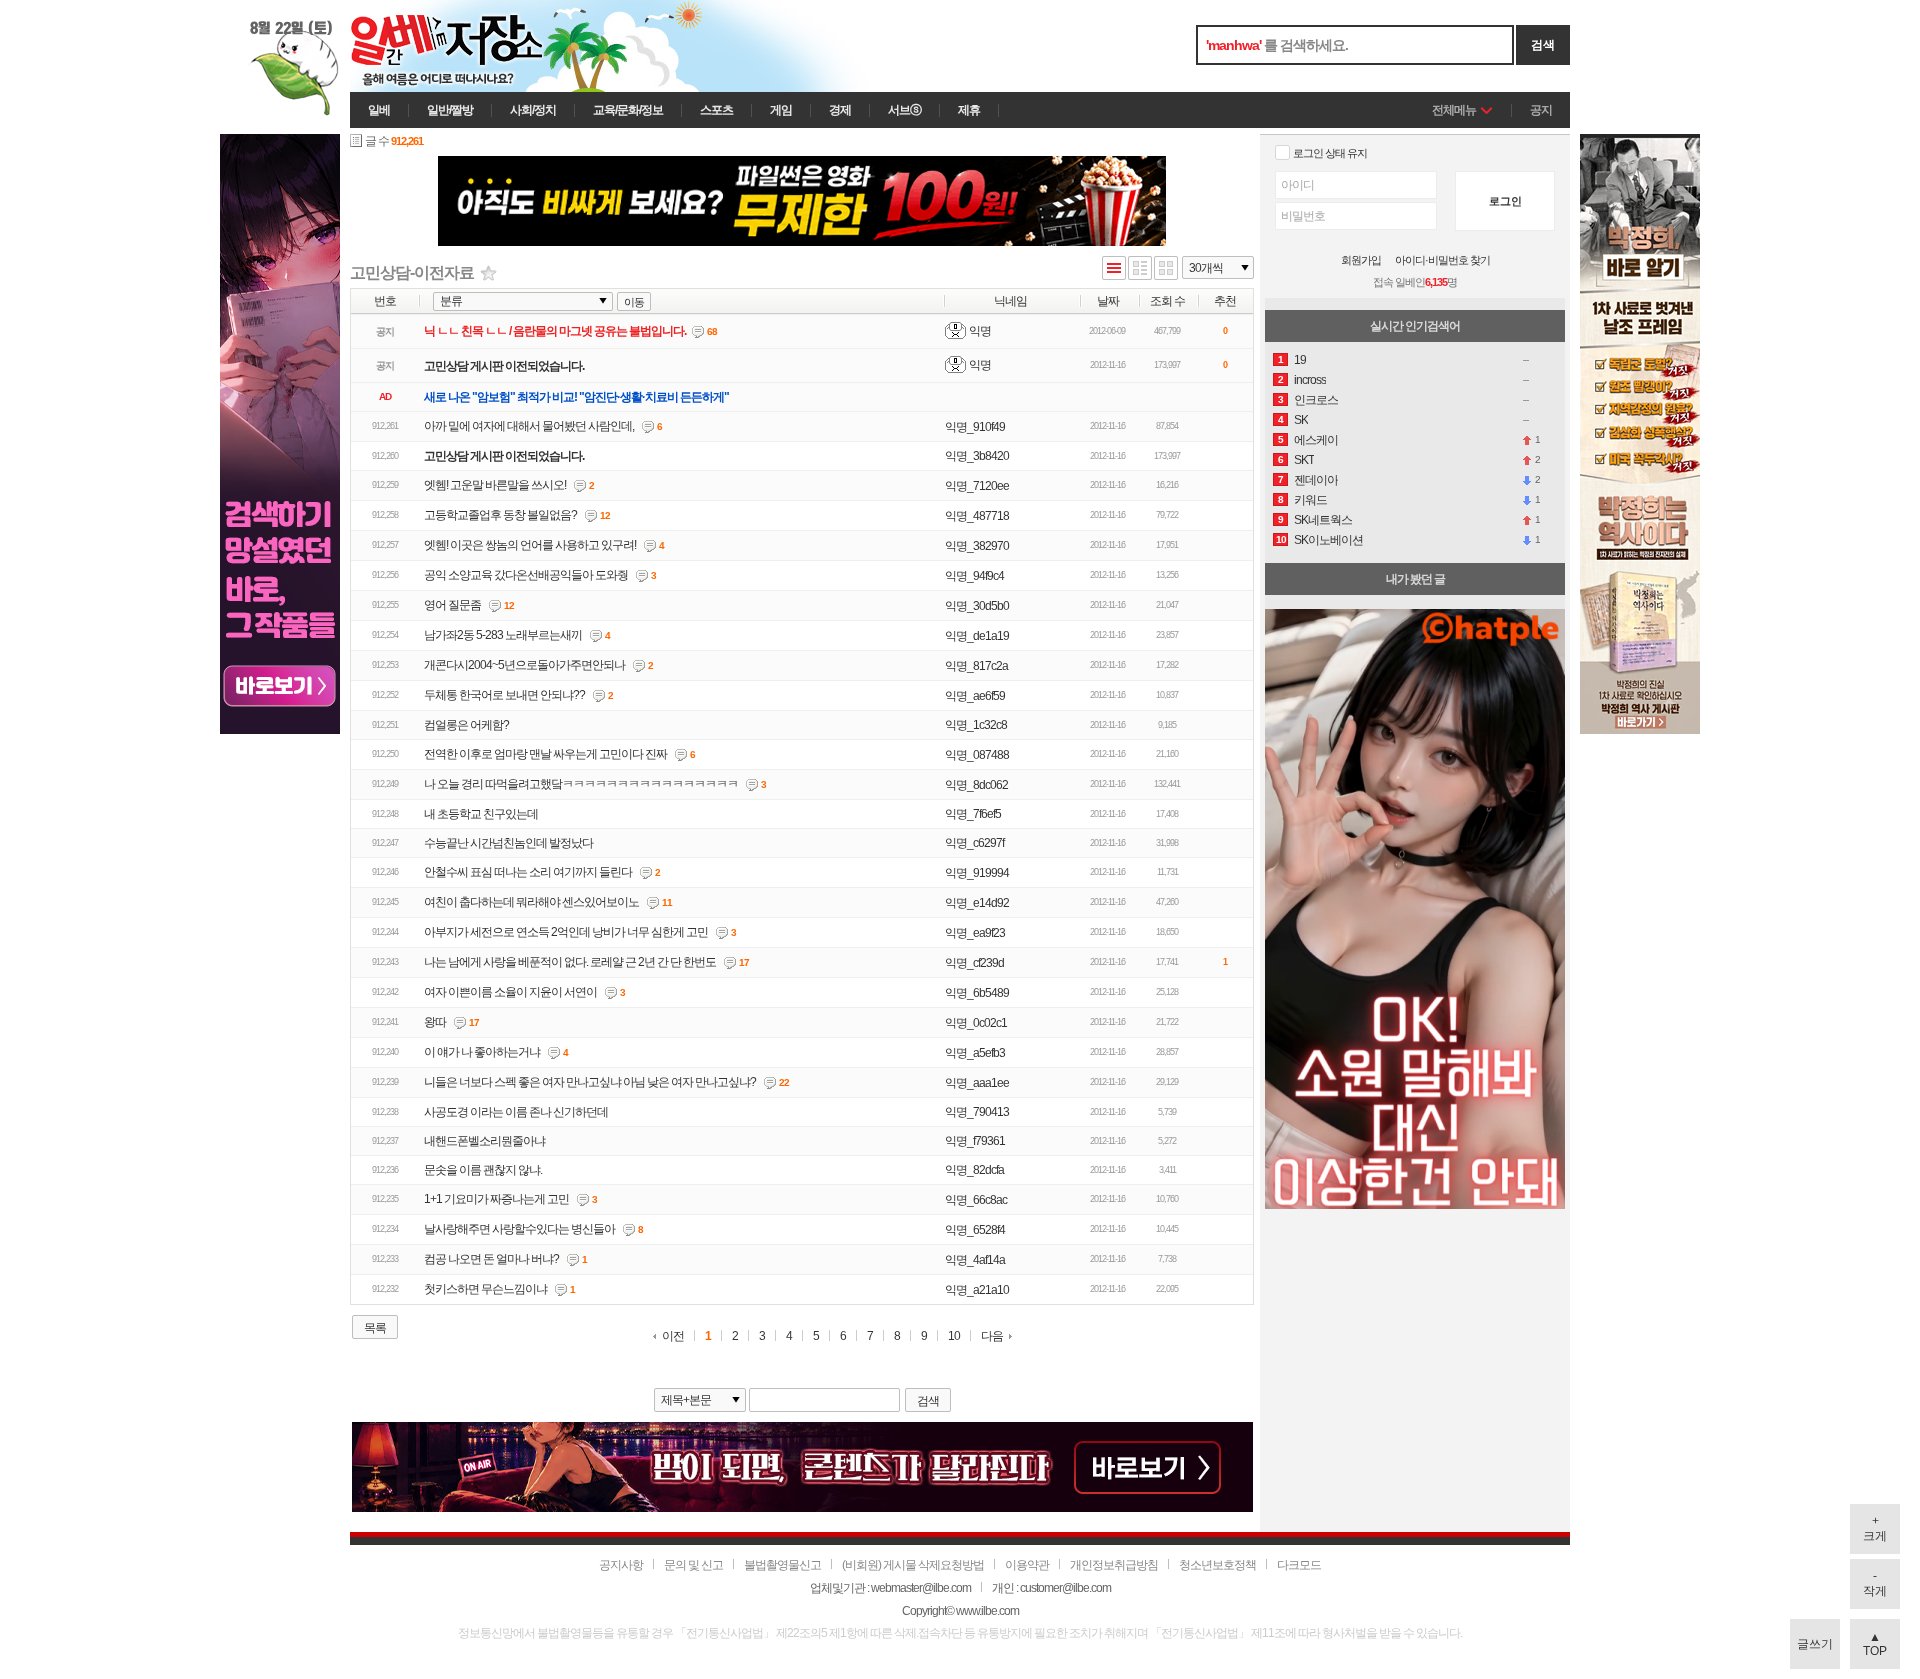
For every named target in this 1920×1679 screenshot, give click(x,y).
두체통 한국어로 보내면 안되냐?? (504, 695)
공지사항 (621, 1565)
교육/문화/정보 (628, 110)
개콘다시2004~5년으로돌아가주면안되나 (524, 665)
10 (954, 1336)
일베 (379, 110)
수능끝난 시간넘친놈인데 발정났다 (508, 843)
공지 (1541, 110)
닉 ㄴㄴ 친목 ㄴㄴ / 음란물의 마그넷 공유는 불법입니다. (555, 331)
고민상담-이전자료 (412, 272)
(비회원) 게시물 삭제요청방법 (913, 1565)
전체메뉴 (1454, 110)
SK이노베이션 (1328, 540)
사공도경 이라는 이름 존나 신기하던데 (516, 1112)
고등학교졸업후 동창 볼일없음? (500, 515)
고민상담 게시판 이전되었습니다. (504, 366)
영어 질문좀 (452, 605)
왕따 (435, 1022)
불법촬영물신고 (782, 1565)
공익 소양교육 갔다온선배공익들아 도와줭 (526, 575)
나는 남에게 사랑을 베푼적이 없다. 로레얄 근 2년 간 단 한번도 (570, 962)
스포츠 (716, 110)
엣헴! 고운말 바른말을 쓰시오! (495, 485)
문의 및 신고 (693, 1565)
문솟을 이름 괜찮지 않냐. (483, 1170)
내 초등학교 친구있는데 (481, 814)
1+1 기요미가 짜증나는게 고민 (496, 1199)
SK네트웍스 (1323, 520)
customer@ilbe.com (1065, 1588)
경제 (840, 110)
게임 (781, 110)
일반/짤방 (450, 110)
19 (1300, 360)
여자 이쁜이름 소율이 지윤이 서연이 (510, 992)
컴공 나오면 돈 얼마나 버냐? (491, 1259)
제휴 (969, 110)
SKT (1304, 460)
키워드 (1310, 500)
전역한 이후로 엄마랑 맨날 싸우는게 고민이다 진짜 (545, 754)
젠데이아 (1316, 480)
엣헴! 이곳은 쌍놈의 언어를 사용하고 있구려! (530, 545)
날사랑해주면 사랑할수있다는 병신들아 (519, 1229)
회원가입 (1361, 260)
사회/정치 (533, 110)
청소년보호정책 (1217, 1565)
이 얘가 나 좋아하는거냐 (482, 1052)
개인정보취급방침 (1114, 1565)
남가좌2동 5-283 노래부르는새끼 (503, 635)
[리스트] (1114, 269)
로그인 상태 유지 (1330, 153)
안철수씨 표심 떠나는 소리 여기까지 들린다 (528, 872)
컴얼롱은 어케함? (466, 725)
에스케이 (1316, 440)
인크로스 (1316, 400)
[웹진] (1140, 269)
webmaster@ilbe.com (921, 1588)
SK (1301, 420)
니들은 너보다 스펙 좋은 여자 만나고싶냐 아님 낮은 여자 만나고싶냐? (590, 1082)
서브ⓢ (904, 110)
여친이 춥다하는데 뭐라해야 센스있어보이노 (531, 902)
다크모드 (1299, 1565)
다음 (992, 1336)
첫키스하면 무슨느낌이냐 (485, 1289)
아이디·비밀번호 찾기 (1442, 260)
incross (1310, 380)
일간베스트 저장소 (475, 46)
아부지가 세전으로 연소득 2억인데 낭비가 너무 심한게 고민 (566, 932)
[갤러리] (1166, 269)
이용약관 (1027, 1565)
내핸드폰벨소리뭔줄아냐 (484, 1141)
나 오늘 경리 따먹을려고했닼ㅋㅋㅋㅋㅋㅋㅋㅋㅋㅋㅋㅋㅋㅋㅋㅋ (581, 784)
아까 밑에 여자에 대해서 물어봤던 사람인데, (529, 426)
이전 (673, 1336)
